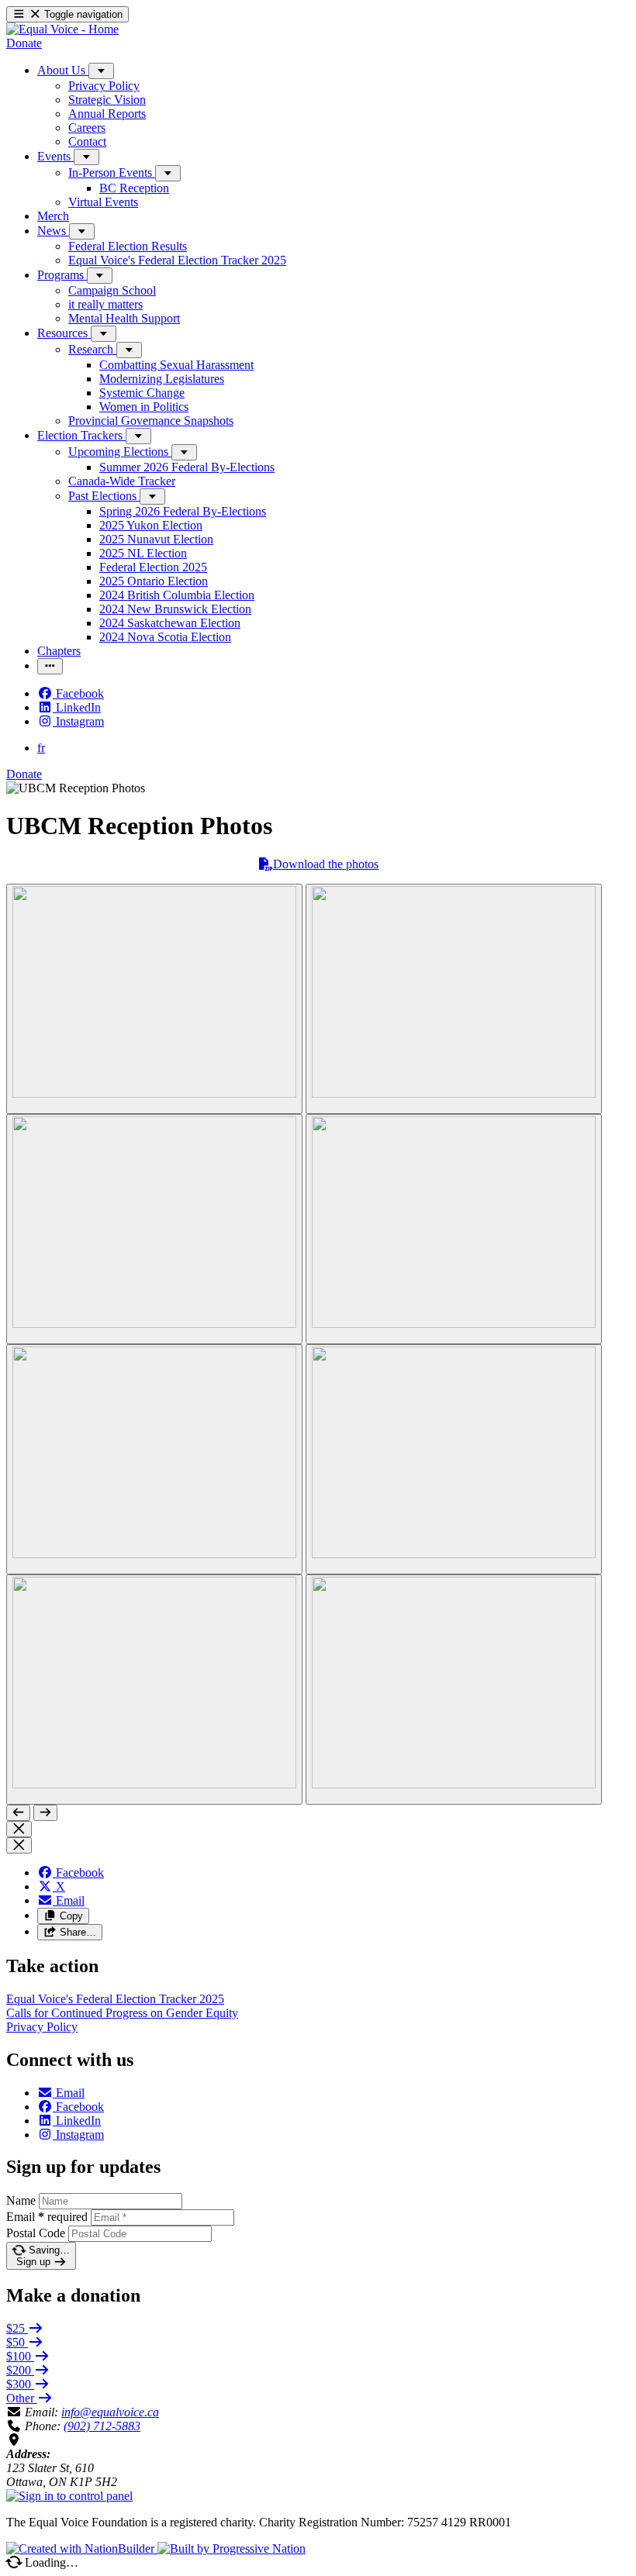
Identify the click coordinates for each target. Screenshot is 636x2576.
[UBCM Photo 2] (454, 999)
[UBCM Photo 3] (154, 1229)
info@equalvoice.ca (110, 2412)
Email (47, 2217)
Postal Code (36, 2233)
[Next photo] (45, 1813)
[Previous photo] (18, 1813)
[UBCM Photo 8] (454, 1690)
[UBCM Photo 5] (154, 1459)
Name (21, 2200)
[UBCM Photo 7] (154, 1690)
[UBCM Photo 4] (454, 1229)
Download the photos (326, 864)
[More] (101, 71)
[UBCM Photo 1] (154, 999)
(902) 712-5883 (102, 2426)
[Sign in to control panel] (69, 2496)
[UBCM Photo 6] (454, 1459)
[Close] (19, 1829)
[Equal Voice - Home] (62, 29)
